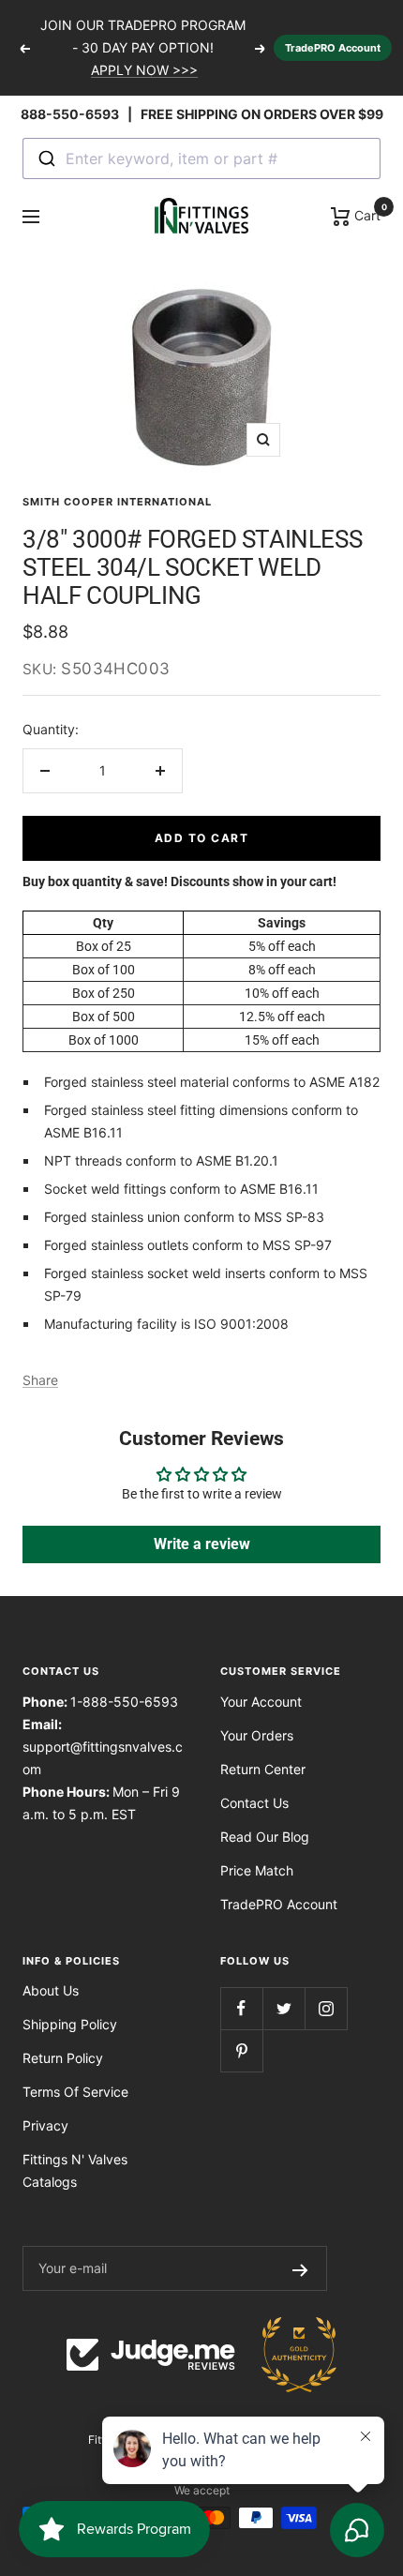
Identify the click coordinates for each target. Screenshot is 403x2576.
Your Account (261, 1702)
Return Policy (63, 2058)
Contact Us (254, 1803)
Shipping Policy (70, 2024)
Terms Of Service (75, 2092)
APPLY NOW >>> (144, 70)
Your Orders (257, 1735)
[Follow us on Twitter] (284, 2008)
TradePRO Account (333, 48)
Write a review (202, 1544)
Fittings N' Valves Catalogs (75, 2170)
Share (40, 1380)
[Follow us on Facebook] (241, 2008)
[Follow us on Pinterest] (241, 2050)
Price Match (257, 1870)
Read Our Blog (265, 1837)
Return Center (263, 1769)
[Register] (300, 2268)
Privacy (45, 2125)
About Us (51, 1990)
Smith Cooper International (117, 502)
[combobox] (201, 158)
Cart (366, 214)
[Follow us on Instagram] (326, 2008)
